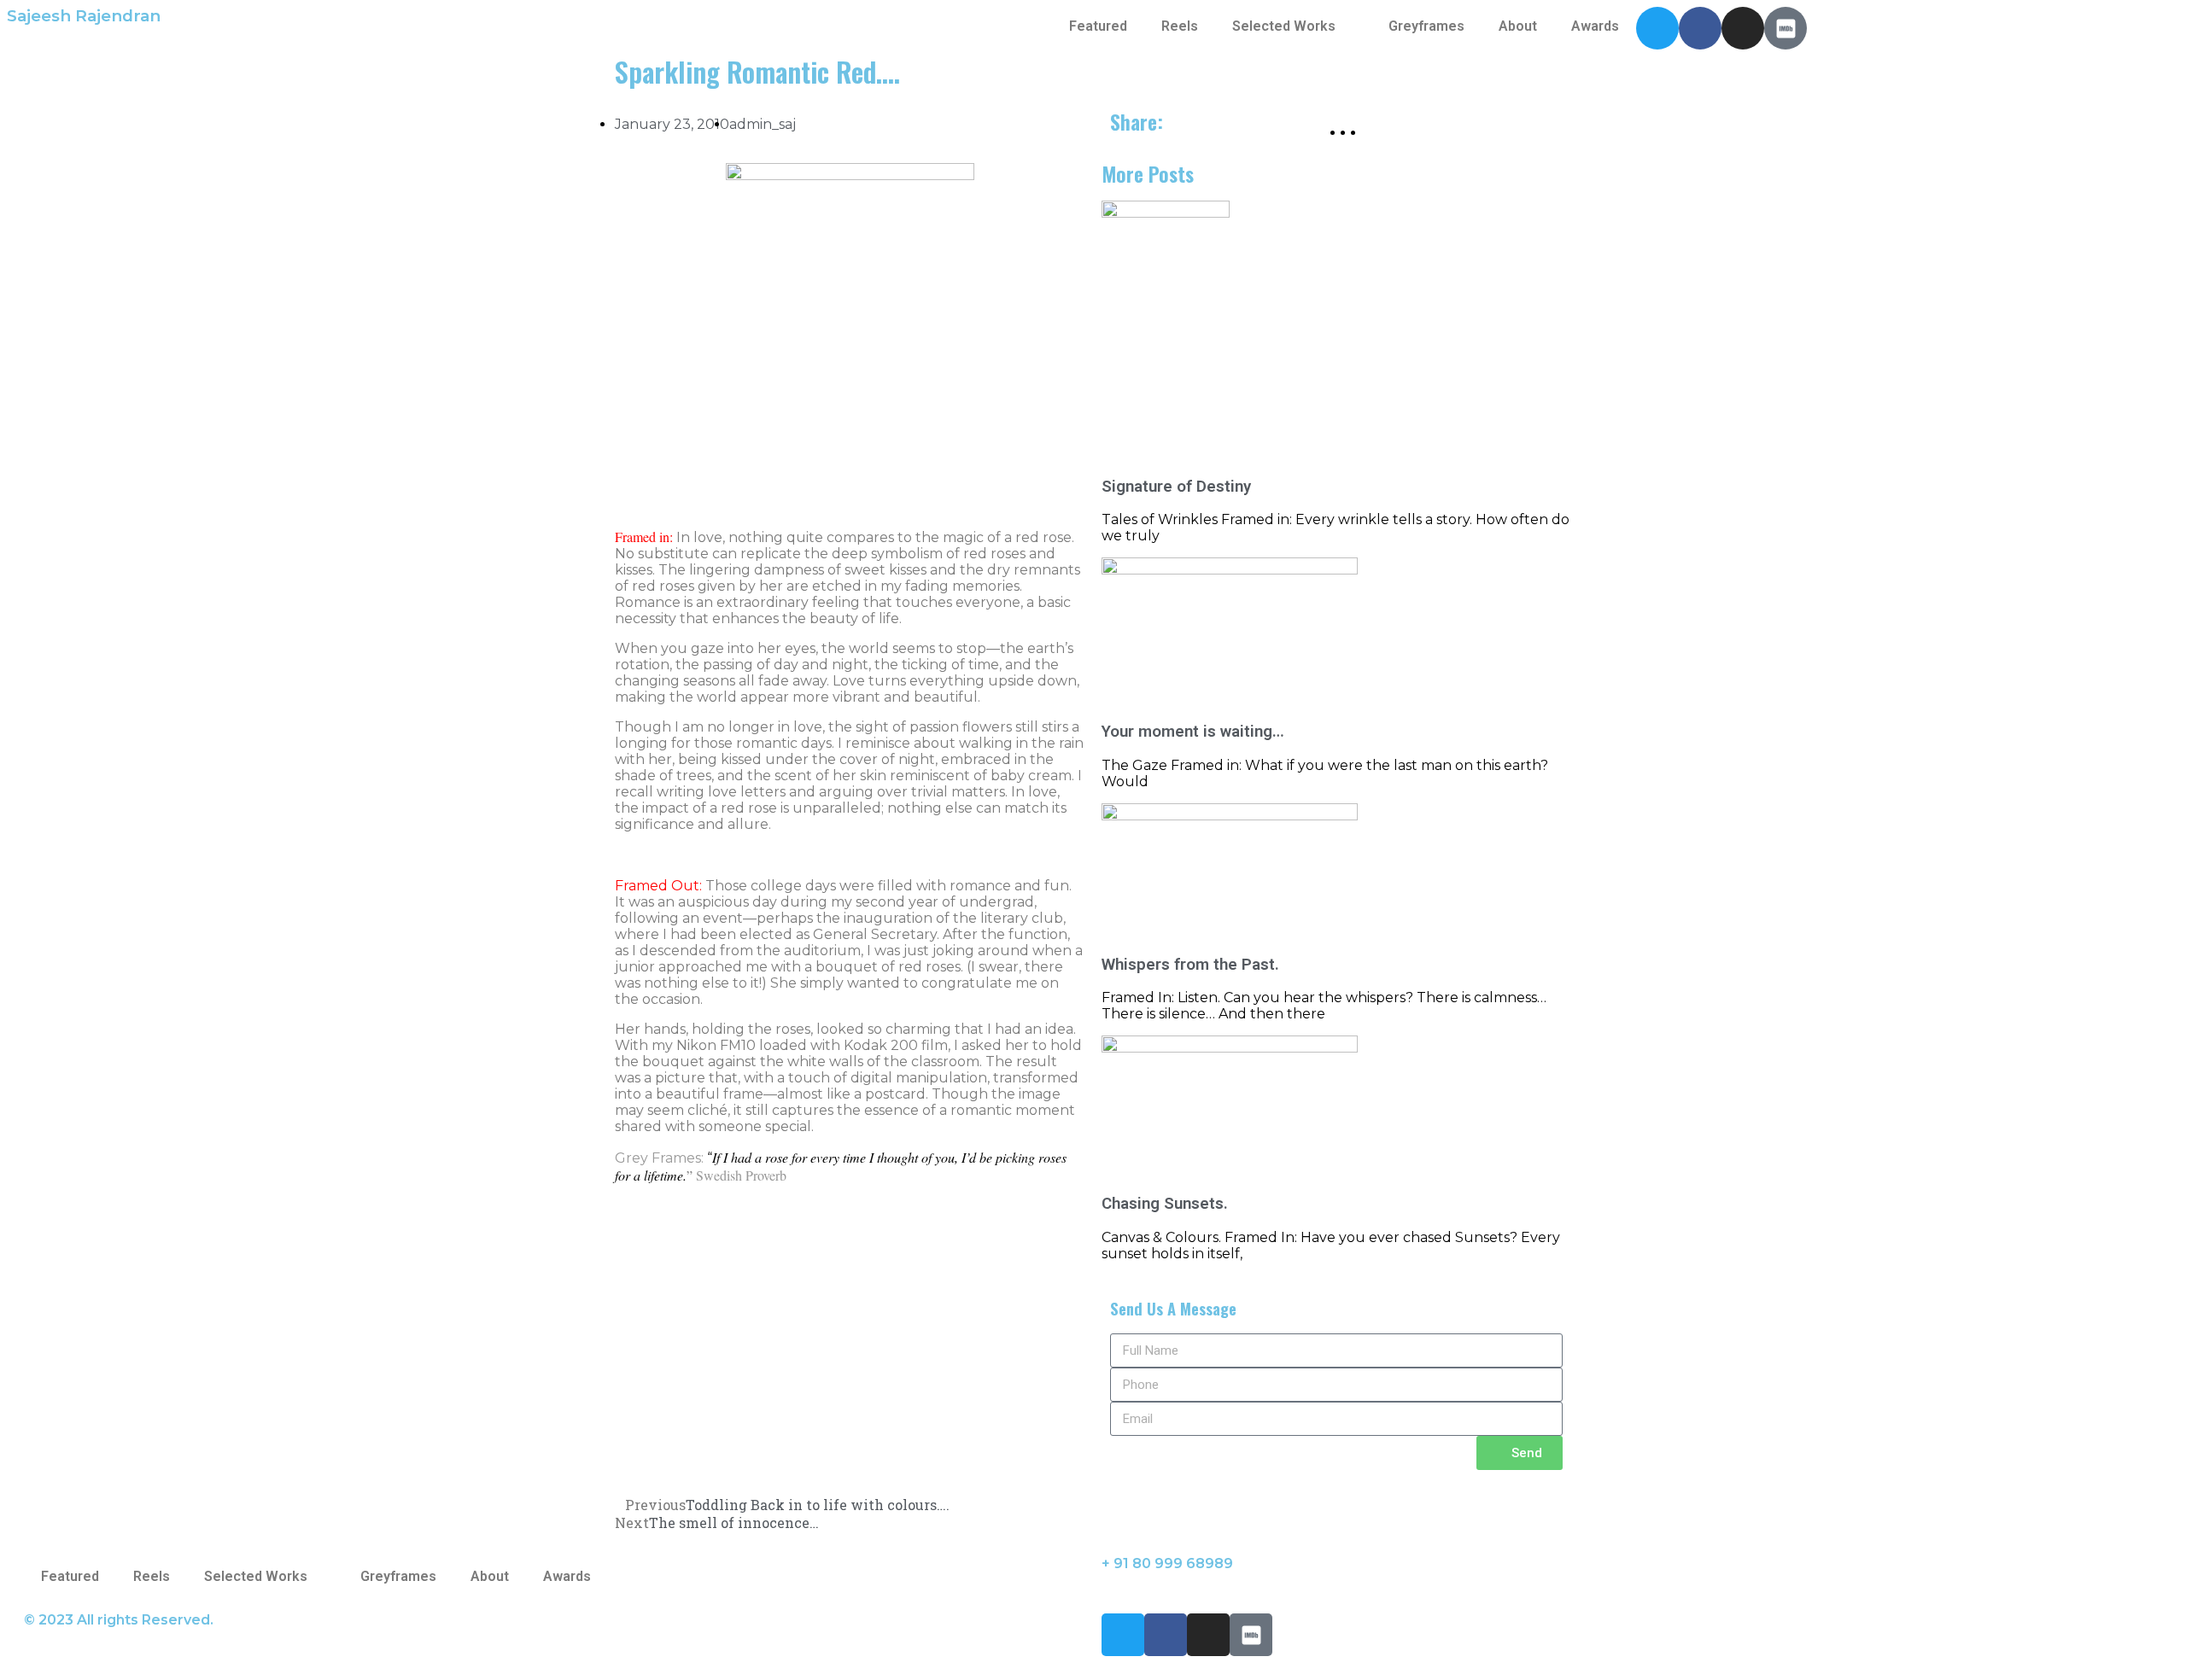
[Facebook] (1700, 28)
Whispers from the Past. (1190, 965)
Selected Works (1284, 26)
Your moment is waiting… (1193, 732)
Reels (1180, 26)
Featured (1098, 26)
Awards (1595, 26)
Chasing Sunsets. (1165, 1204)
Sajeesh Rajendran (84, 16)
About (1518, 26)
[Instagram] (1743, 28)
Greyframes (1426, 26)
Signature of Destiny (1176, 487)
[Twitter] (1657, 28)
